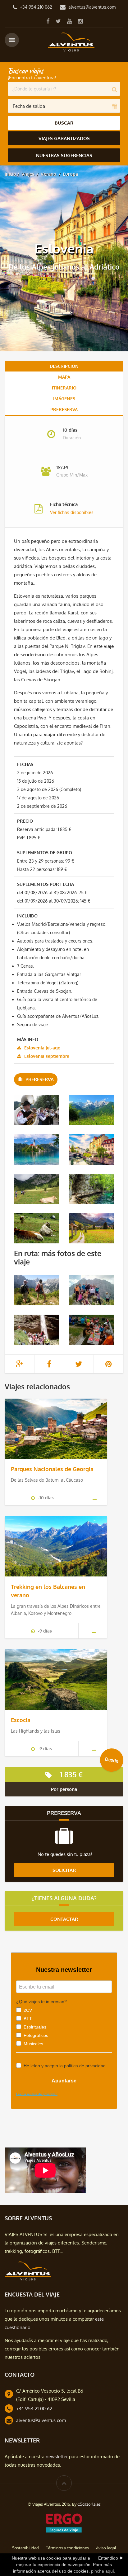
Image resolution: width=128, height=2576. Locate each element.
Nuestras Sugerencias (64, 155)
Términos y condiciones (67, 2548)
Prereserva (64, 409)
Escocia (21, 1720)
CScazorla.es (89, 2504)
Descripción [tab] (64, 366)
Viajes (28, 174)
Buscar (64, 123)
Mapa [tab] (64, 377)
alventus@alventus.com (92, 7)
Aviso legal (106, 2548)
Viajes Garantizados (64, 138)
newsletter (57, 2457)
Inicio (10, 174)
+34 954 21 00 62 (34, 2409)
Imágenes (64, 399)
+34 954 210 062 (36, 7)
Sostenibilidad (25, 2548)
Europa (70, 174)
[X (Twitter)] (58, 21)
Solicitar (64, 1870)
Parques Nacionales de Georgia (52, 1469)
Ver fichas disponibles (72, 512)
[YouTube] (69, 21)
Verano (48, 174)
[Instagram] (80, 21)
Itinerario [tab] (64, 388)
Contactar (64, 1919)
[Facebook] (48, 21)
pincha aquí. (103, 2571)
